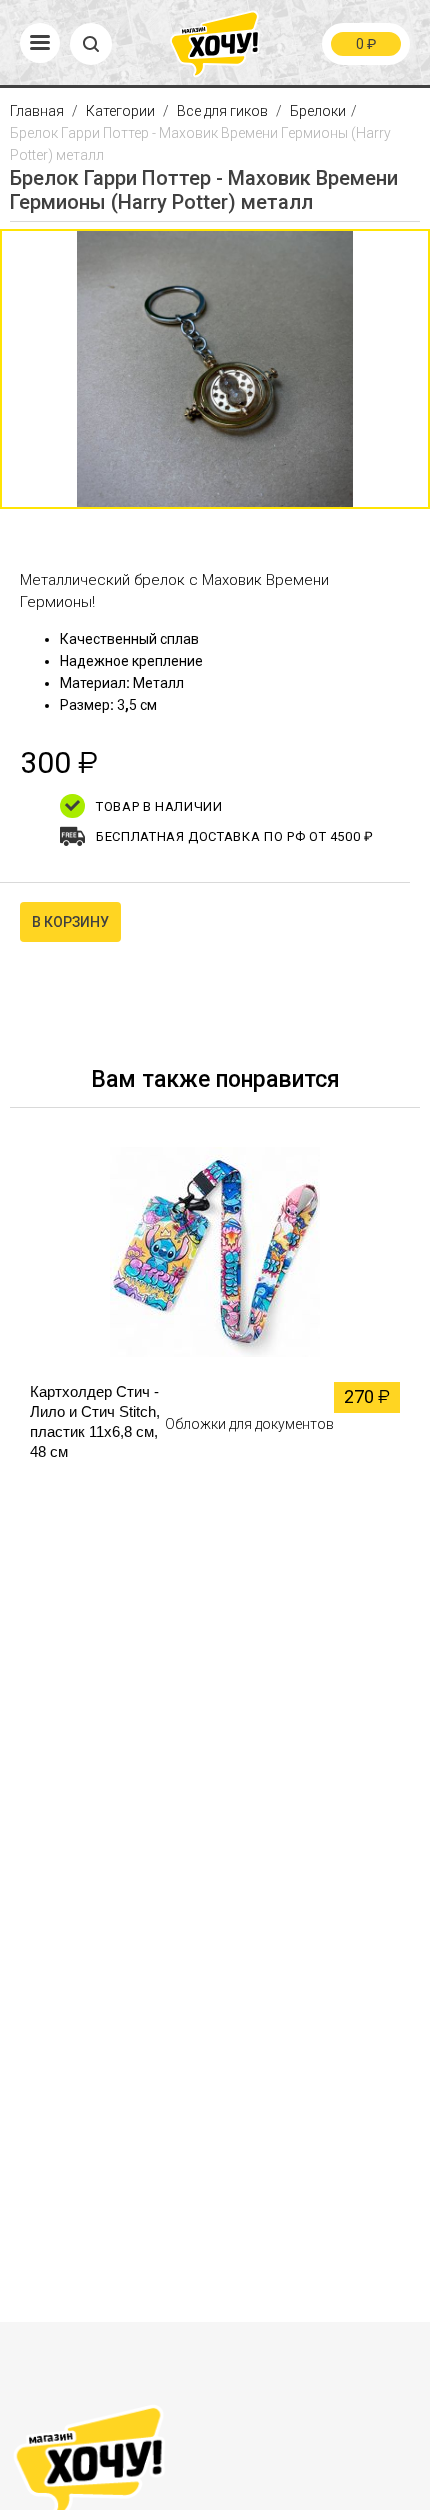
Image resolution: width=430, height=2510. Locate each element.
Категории (120, 111)
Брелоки (318, 111)
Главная (38, 111)
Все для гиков (222, 111)
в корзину (70, 922)
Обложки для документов (249, 1424)
